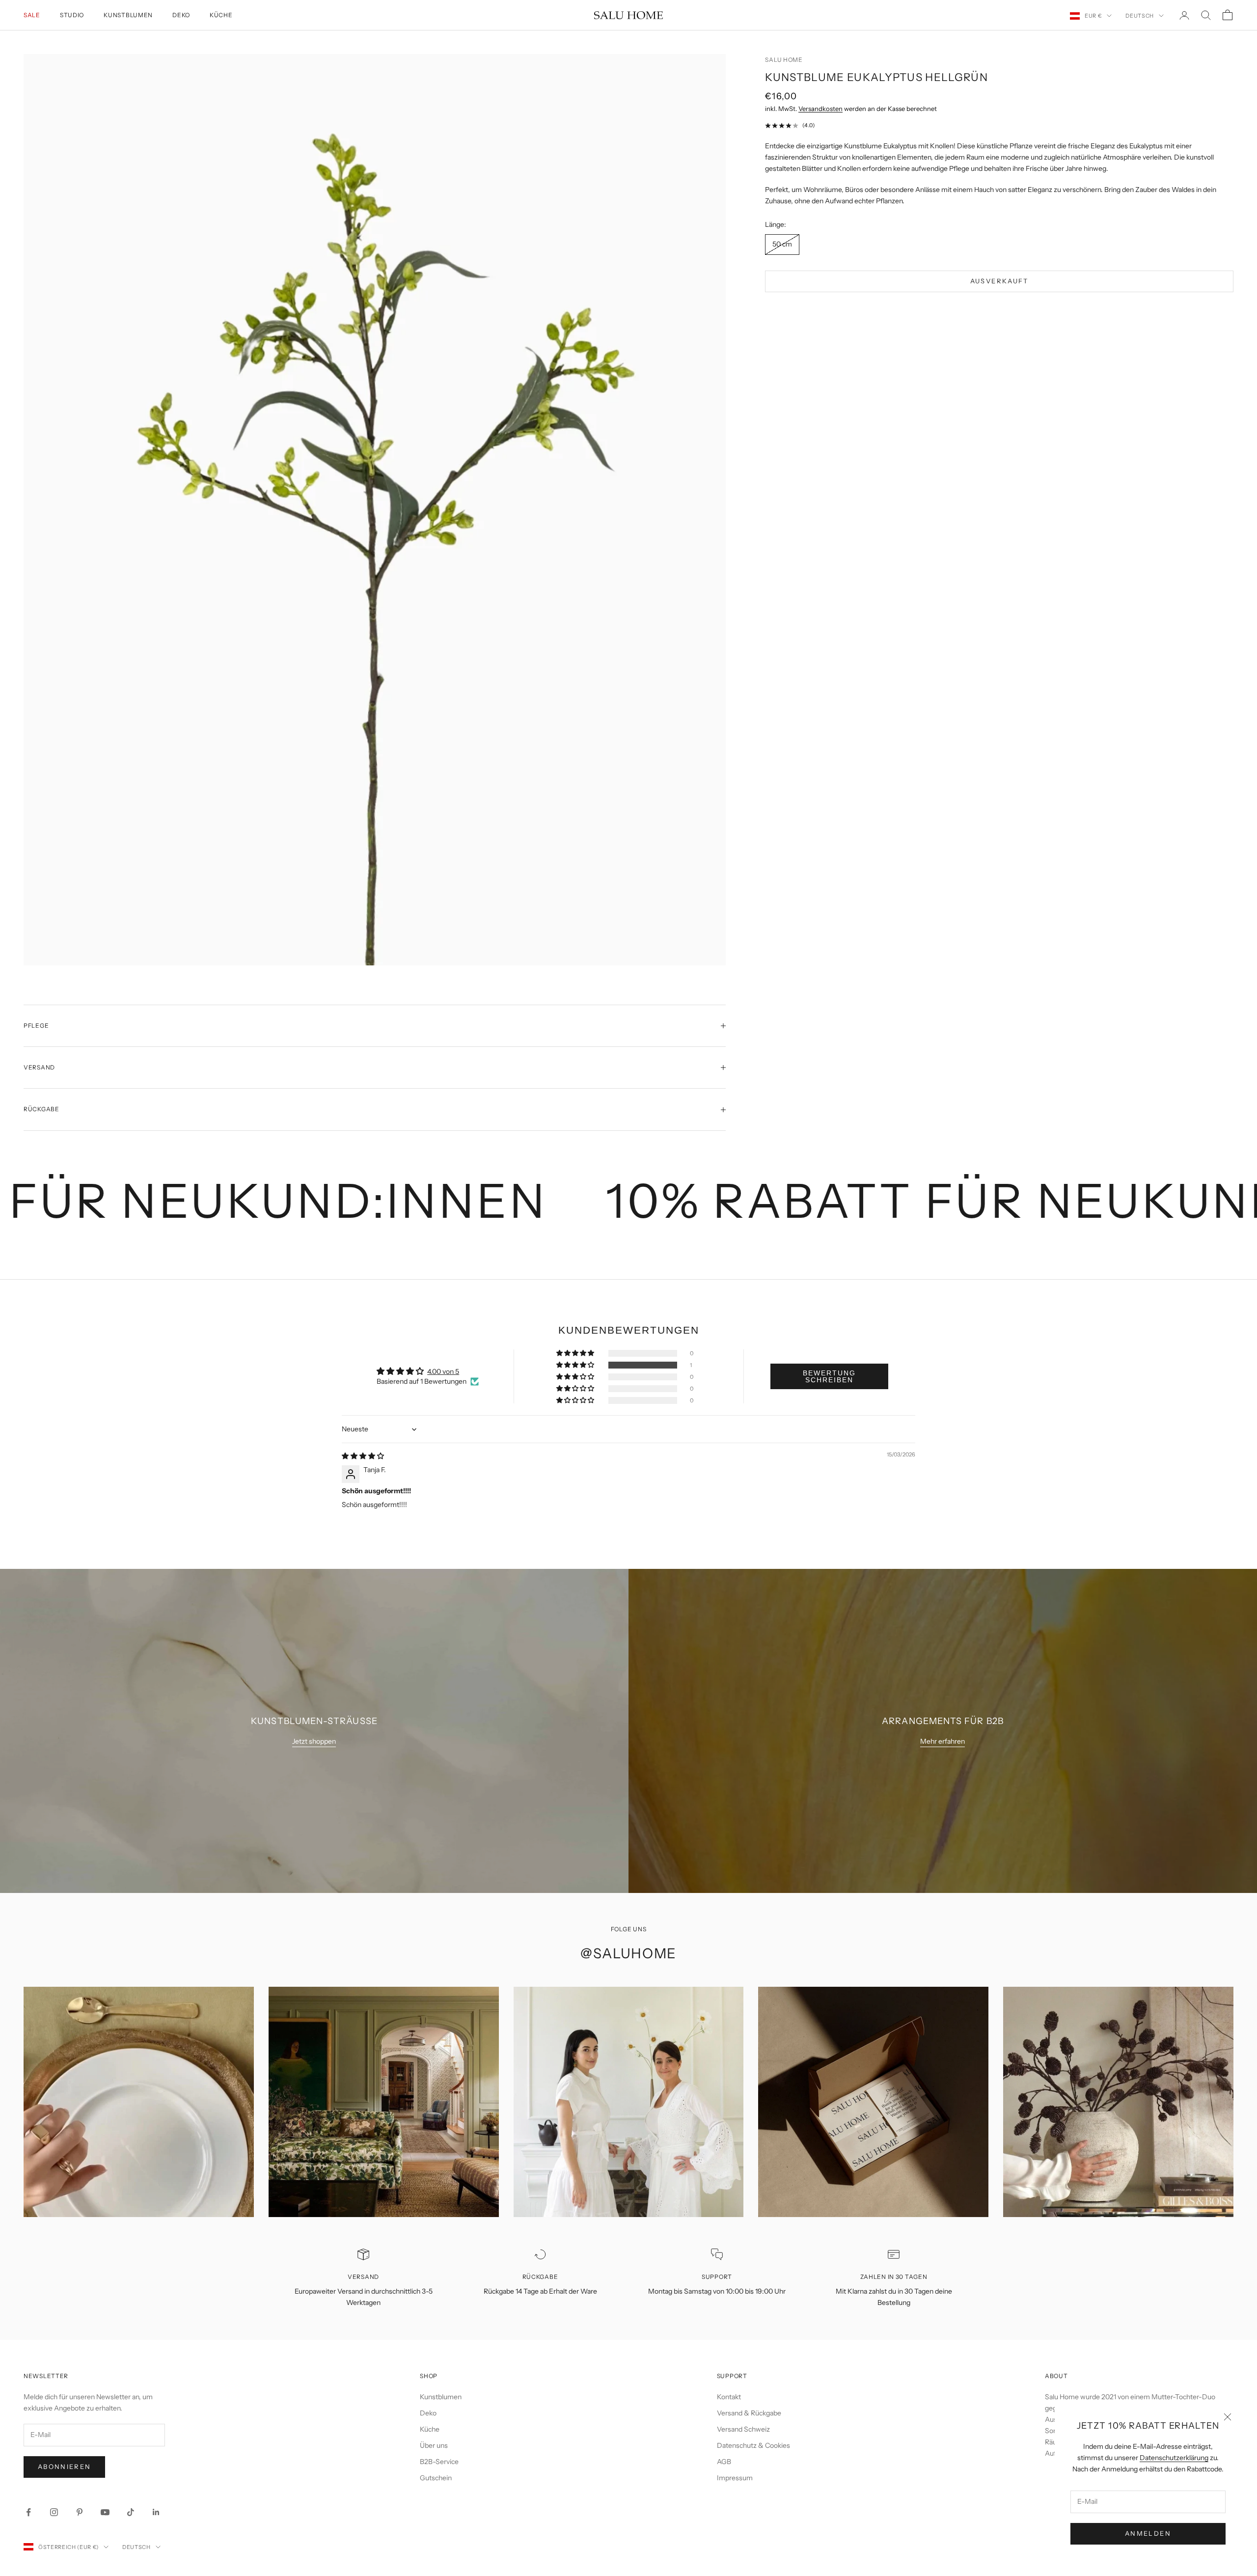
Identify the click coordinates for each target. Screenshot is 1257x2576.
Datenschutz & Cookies (753, 2445)
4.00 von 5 (443, 1371)
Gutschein (436, 2478)
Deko (181, 15)
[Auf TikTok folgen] (131, 2512)
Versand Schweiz (743, 2429)
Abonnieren (64, 2466)
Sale (32, 15)
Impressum (735, 2478)
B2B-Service (439, 2462)
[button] (576, 1365)
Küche (221, 15)
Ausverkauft (999, 281)
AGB (724, 2462)
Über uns (434, 2445)
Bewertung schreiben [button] (829, 1376)
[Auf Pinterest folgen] (80, 2512)
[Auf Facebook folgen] (28, 2512)
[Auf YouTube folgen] (105, 2512)
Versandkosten (820, 109)
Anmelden (1148, 2533)
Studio (72, 15)
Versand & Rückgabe (749, 2413)
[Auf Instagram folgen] (54, 2512)
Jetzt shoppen (314, 1741)
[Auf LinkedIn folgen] (156, 2512)
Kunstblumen (128, 15)
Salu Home (784, 60)
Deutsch (1140, 16)
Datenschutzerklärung (1174, 2458)
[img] (363, 1456)
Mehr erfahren (943, 1741)
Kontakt (729, 2397)
